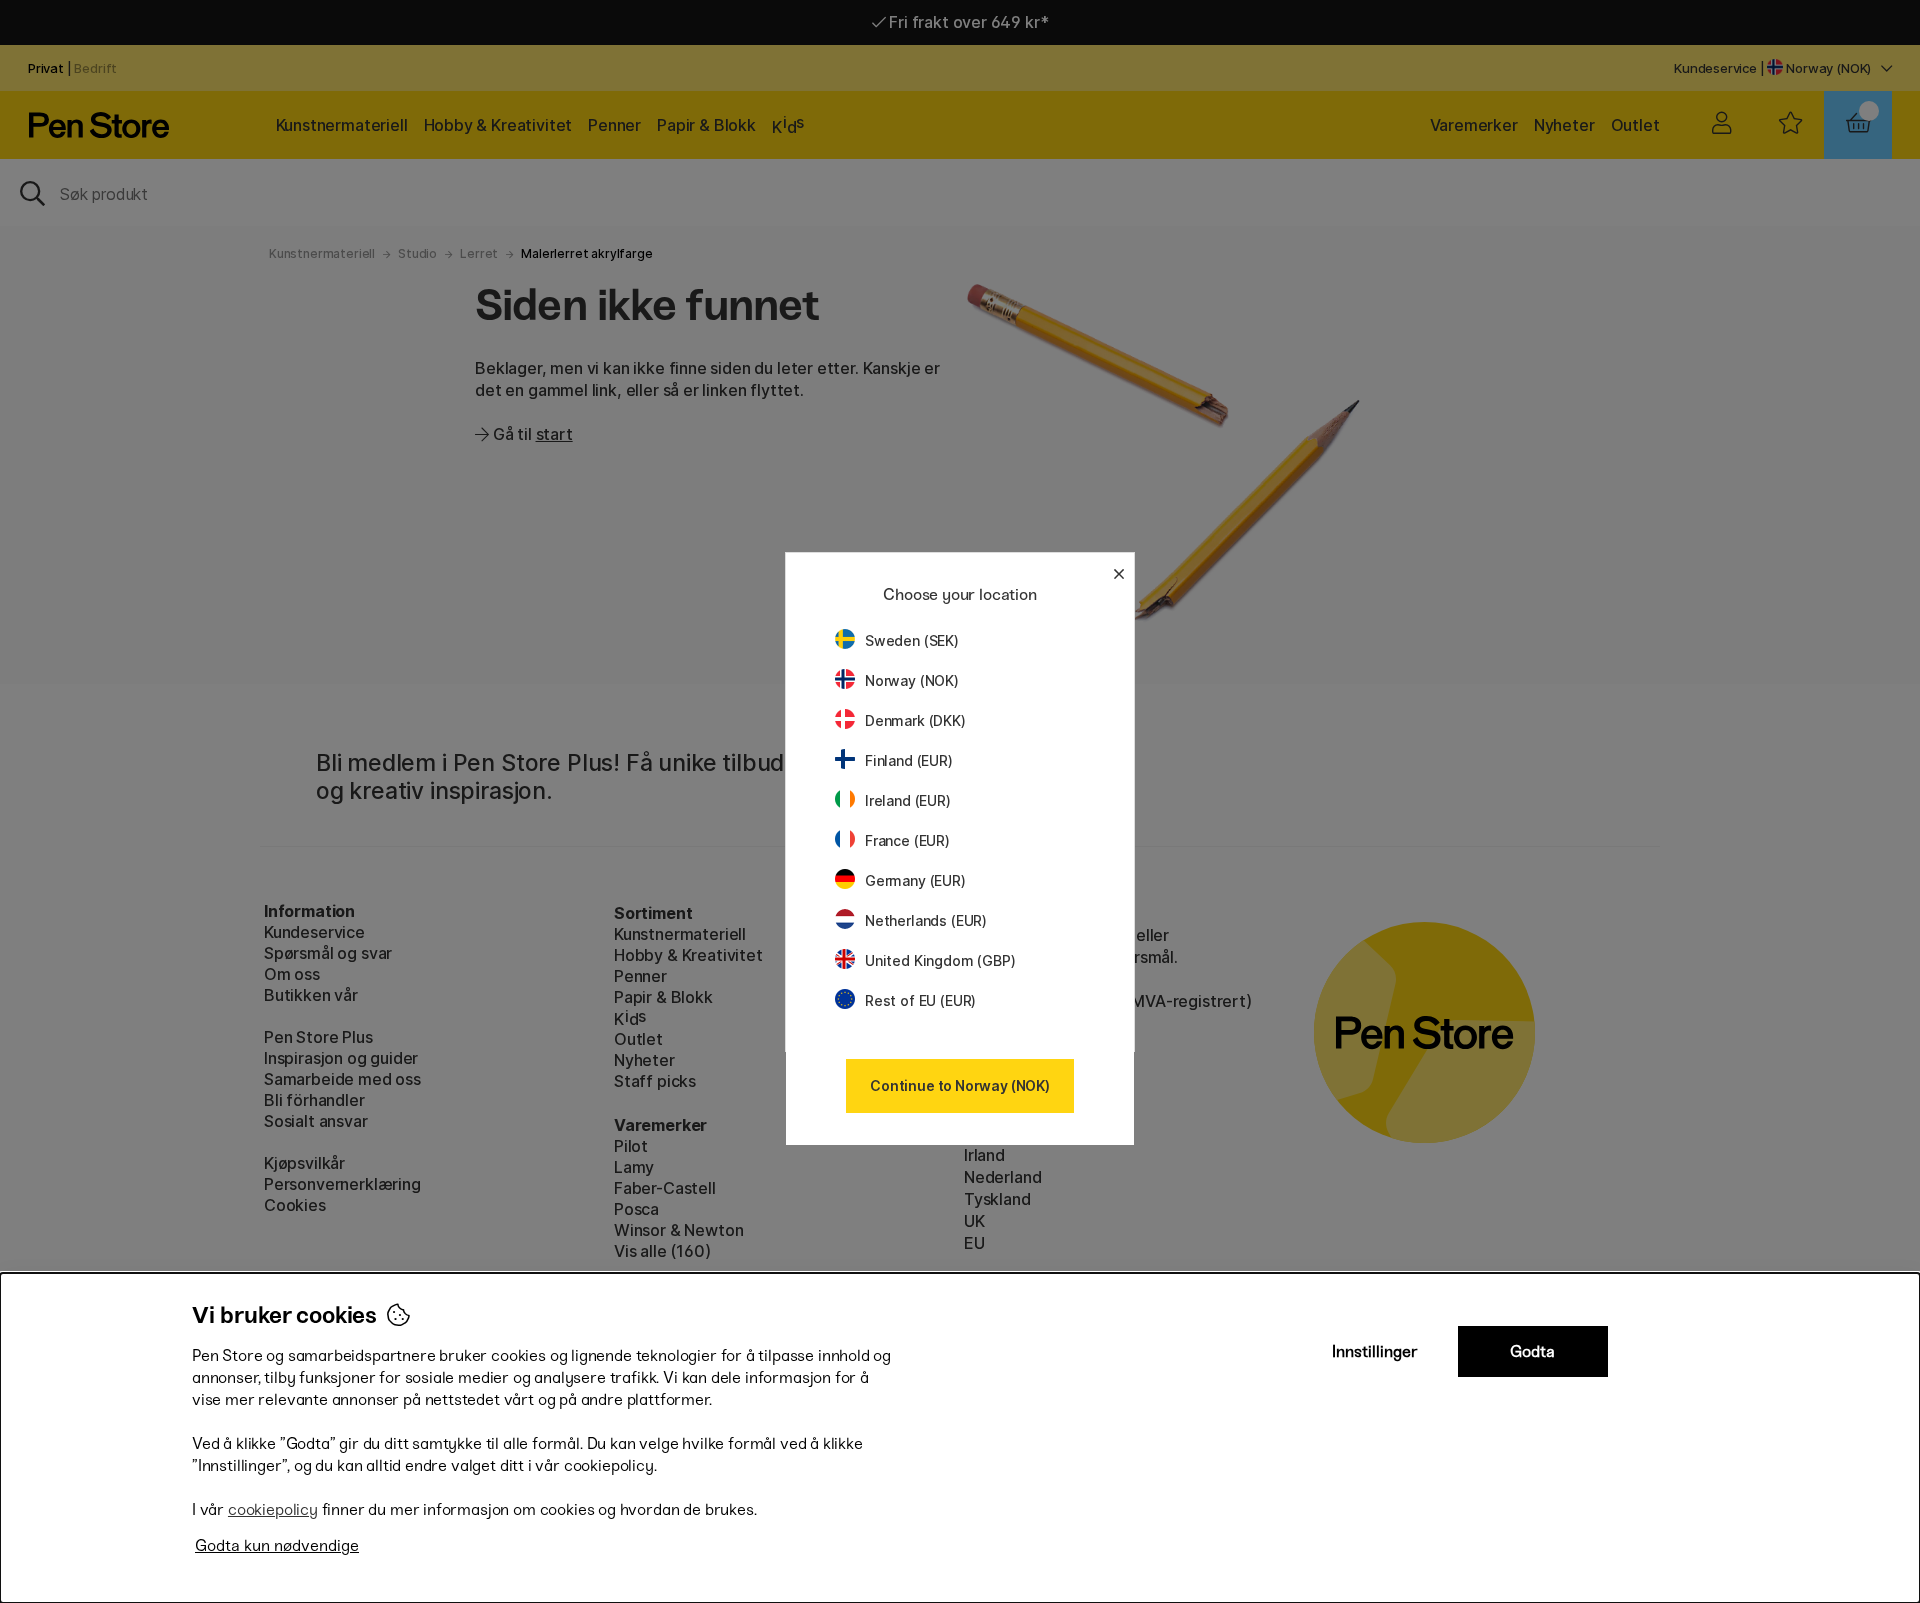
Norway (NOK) (912, 680)
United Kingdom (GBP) (940, 960)
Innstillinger (1375, 1351)
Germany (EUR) (915, 880)
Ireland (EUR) (908, 800)
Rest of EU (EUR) (920, 1000)
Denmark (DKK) (915, 720)
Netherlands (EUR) (926, 920)
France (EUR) (907, 840)
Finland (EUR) (909, 760)
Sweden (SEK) (912, 640)
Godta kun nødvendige (277, 1545)
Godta (1532, 1351)
